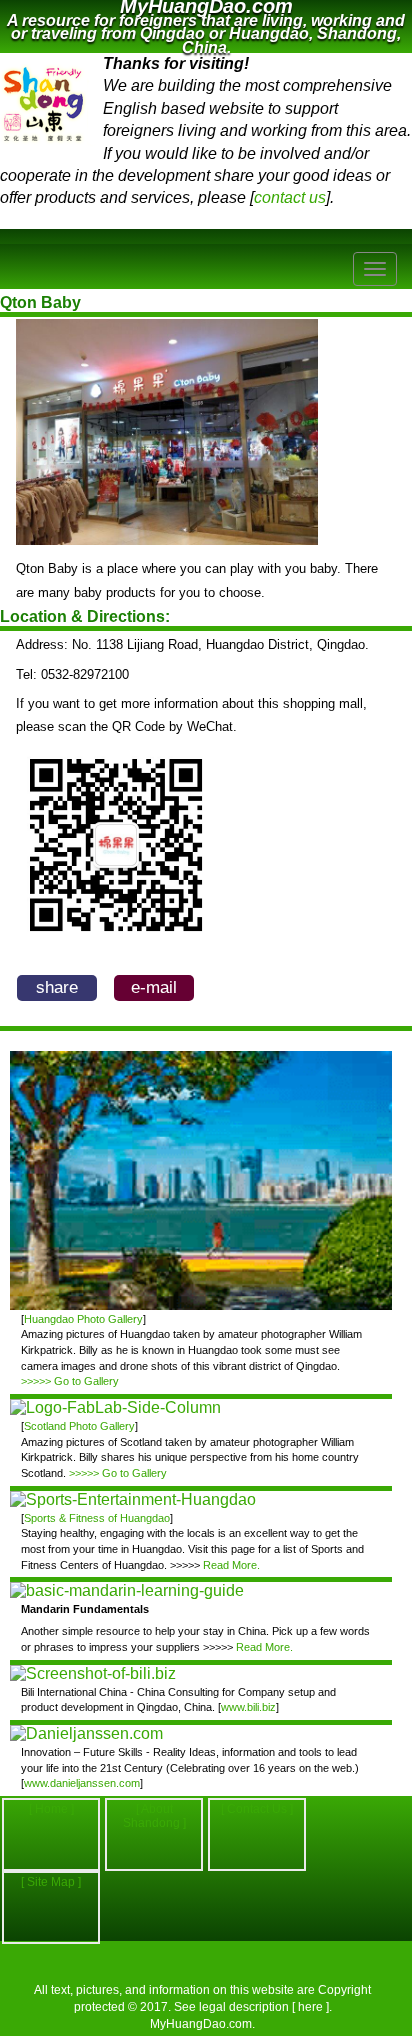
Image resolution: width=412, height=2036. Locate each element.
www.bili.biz (248, 1707)
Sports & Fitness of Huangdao (97, 1518)
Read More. (231, 1565)
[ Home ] (51, 1809)
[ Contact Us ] (257, 1809)
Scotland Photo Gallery (79, 1426)
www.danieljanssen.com (82, 1783)
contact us (290, 197)
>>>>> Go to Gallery (70, 1381)
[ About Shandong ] (154, 1816)
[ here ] (310, 2007)
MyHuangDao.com (201, 2024)
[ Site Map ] (51, 1882)
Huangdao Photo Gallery (83, 1319)
